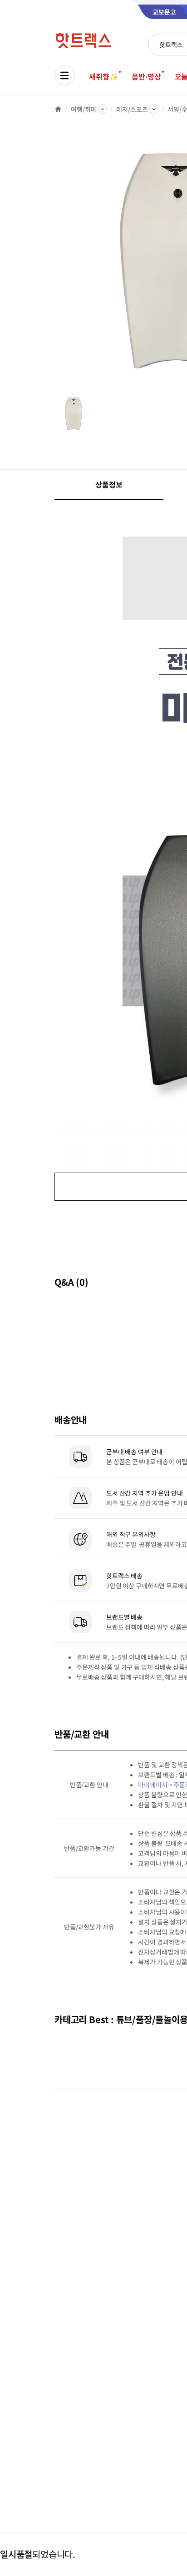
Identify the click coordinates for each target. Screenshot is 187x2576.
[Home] (58, 109)
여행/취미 (84, 109)
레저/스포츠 (132, 109)
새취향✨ (103, 76)
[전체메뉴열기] (64, 75)
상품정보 (109, 484)
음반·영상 (146, 76)
